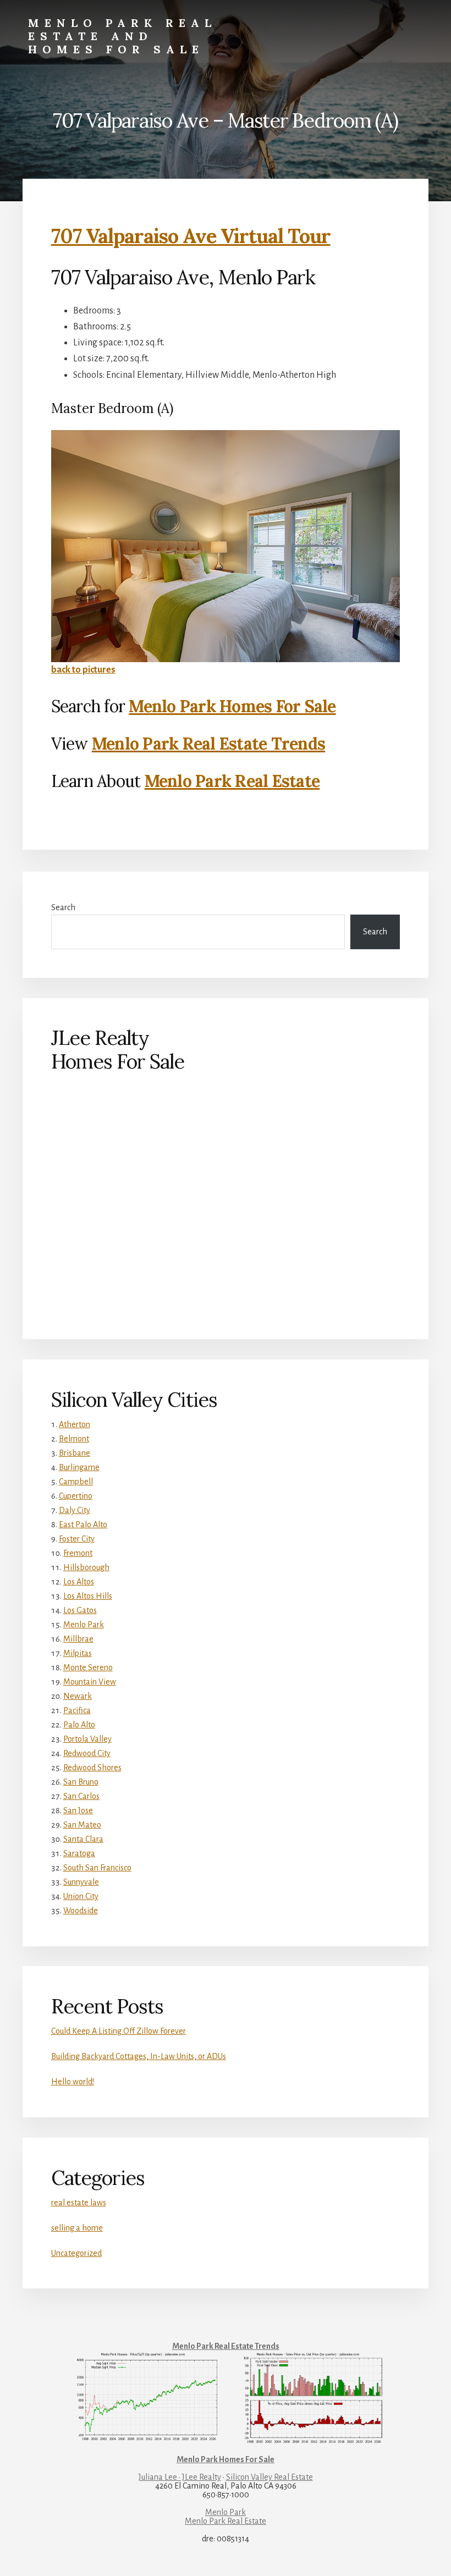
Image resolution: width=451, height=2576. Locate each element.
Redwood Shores (92, 1768)
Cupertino (76, 1496)
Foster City (77, 1539)
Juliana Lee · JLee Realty (180, 2477)
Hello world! (73, 2082)
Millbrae (78, 1639)
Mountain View (90, 1682)
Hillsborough (86, 1567)
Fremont (78, 1553)
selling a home (77, 2228)
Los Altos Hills (88, 1596)
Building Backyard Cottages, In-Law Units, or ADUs (139, 2056)
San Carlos (81, 1796)
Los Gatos (80, 1610)
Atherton (75, 1424)
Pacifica (77, 1710)
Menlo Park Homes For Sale (232, 706)
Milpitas (78, 1653)
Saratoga (79, 1853)
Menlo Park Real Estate (232, 781)
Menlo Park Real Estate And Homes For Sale (122, 36)
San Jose (78, 1810)
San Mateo (82, 1825)
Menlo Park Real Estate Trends (208, 744)
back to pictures (83, 670)
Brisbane (75, 1453)
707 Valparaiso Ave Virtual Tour (191, 236)
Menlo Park (84, 1625)
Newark (78, 1696)
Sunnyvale (81, 1882)
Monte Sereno (88, 1667)
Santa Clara (83, 1839)
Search (63, 907)
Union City (81, 1896)
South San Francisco (97, 1868)
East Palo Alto (83, 1524)
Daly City (75, 1510)
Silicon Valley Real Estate (269, 2477)
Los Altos (79, 1582)
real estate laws (79, 2203)
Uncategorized (76, 2253)
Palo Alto (79, 1725)
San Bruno (81, 1782)
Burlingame (79, 1467)
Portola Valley (87, 1739)
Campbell (76, 1482)
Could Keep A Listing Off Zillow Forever (119, 2031)
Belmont (74, 1439)
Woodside (81, 1911)
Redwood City (87, 1753)
